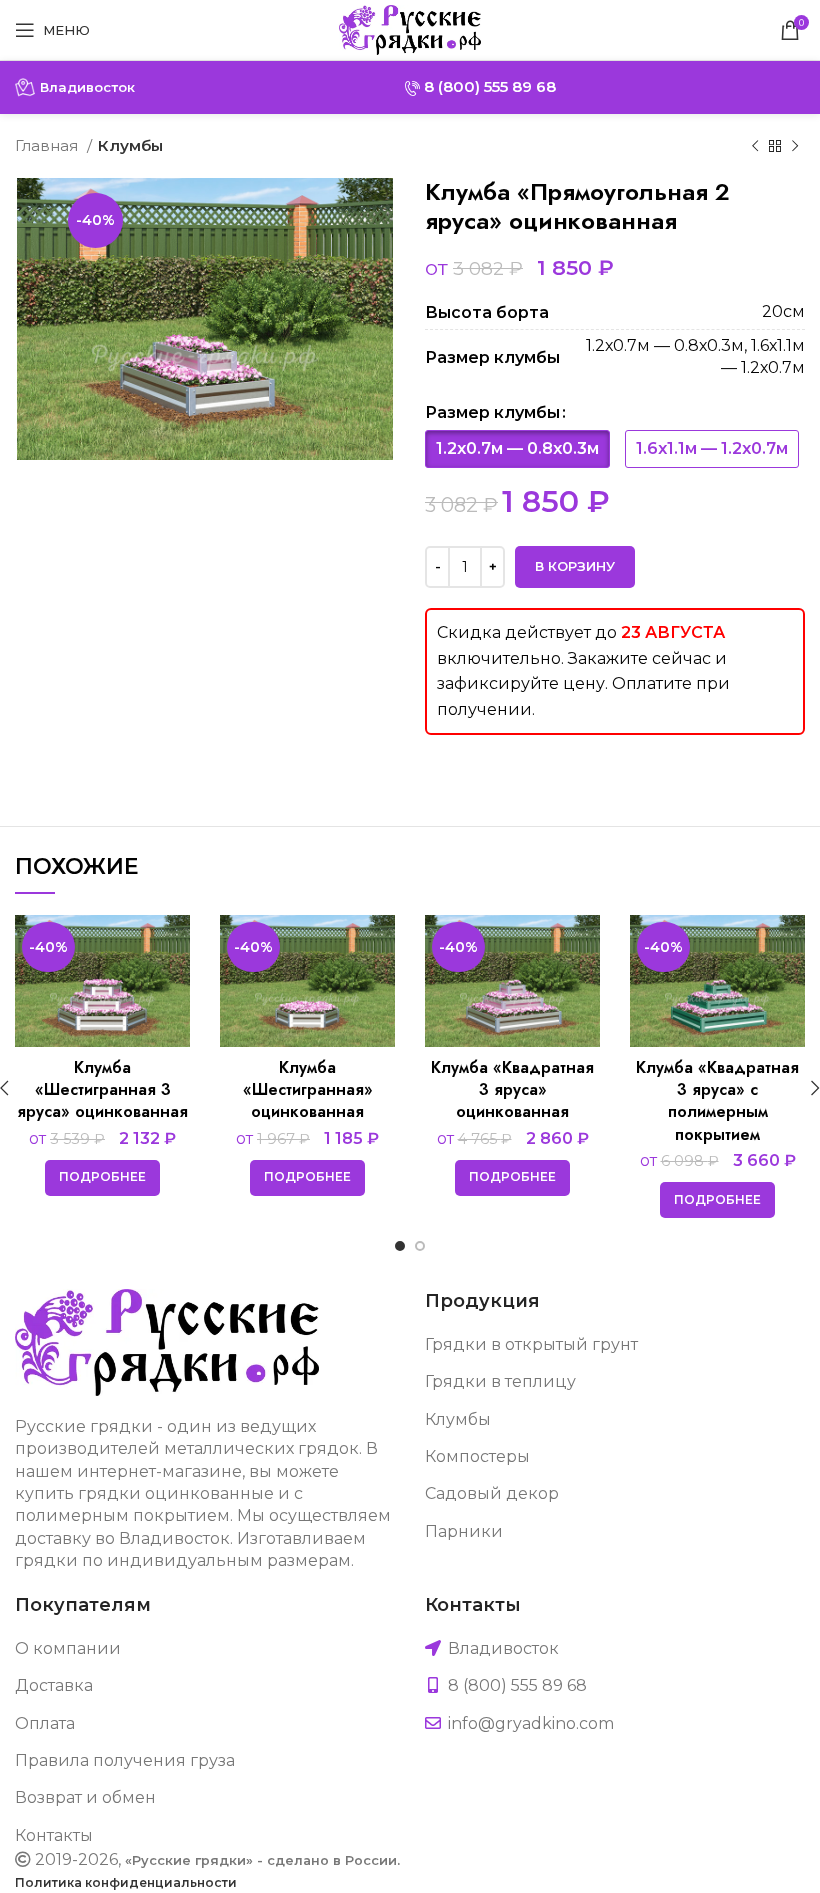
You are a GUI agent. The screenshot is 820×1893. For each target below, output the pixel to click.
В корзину (575, 566)
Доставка (54, 1685)
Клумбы (130, 145)
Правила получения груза (125, 1760)
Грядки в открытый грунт (531, 1344)
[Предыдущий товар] (755, 146)
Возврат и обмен (85, 1797)
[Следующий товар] (795, 146)
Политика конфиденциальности (126, 1882)
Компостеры (477, 1456)
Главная (48, 145)
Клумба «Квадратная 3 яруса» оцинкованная (512, 1090)
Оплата (45, 1723)
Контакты (54, 1835)
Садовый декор (492, 1493)
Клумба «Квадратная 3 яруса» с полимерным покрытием (717, 1101)
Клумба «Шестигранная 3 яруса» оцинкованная (102, 1090)
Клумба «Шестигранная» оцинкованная (308, 1090)
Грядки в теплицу (500, 1381)
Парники (464, 1531)
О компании (68, 1648)
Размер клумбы (492, 412)
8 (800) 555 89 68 (488, 86)
